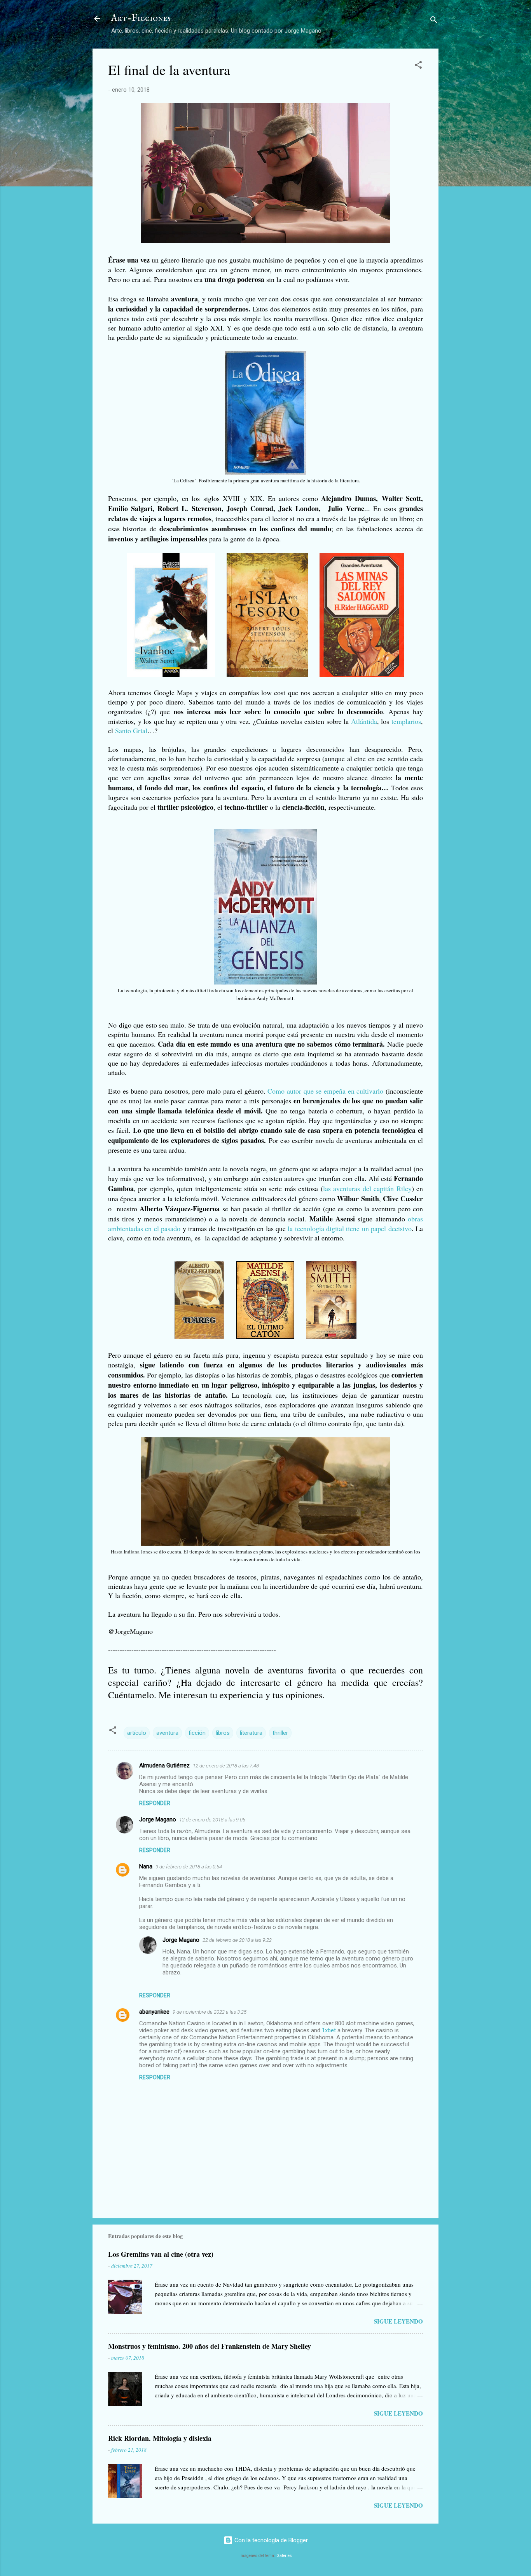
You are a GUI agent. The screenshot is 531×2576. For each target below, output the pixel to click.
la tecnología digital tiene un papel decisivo (349, 1228)
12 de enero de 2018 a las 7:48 (226, 1766)
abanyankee (154, 2012)
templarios (406, 721)
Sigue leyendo (398, 2321)
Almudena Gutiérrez (164, 1765)
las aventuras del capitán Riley (367, 1188)
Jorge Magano (158, 1819)
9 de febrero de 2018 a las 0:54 (189, 1867)
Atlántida (364, 721)
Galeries (284, 2556)
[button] (418, 66)
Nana (146, 1866)
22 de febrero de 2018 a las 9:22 (237, 1940)
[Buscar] (434, 21)
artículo (137, 1733)
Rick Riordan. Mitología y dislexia (160, 2438)
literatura (251, 1733)
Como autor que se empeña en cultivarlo (325, 1091)
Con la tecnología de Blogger (270, 2540)
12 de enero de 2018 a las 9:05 (212, 1820)
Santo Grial (131, 731)
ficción (197, 1733)
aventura (167, 1733)
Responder (155, 1803)
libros (223, 1733)
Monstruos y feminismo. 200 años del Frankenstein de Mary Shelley (210, 2346)
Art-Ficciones (141, 18)
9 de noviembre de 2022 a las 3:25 (210, 2012)
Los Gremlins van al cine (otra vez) (161, 2254)
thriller (280, 1733)
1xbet (329, 2030)
